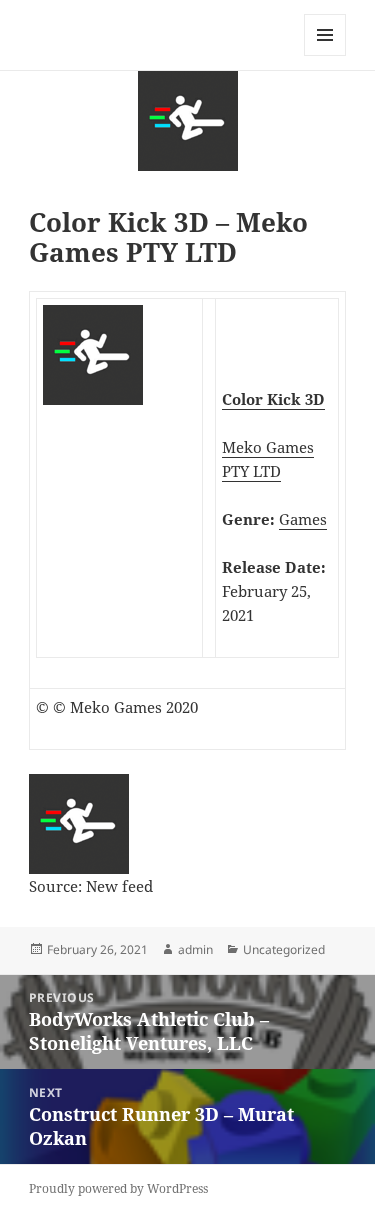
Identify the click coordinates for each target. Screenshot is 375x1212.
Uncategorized (284, 949)
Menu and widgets (325, 55)
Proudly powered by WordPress (118, 1188)
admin (195, 949)
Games (303, 519)
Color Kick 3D (273, 399)
